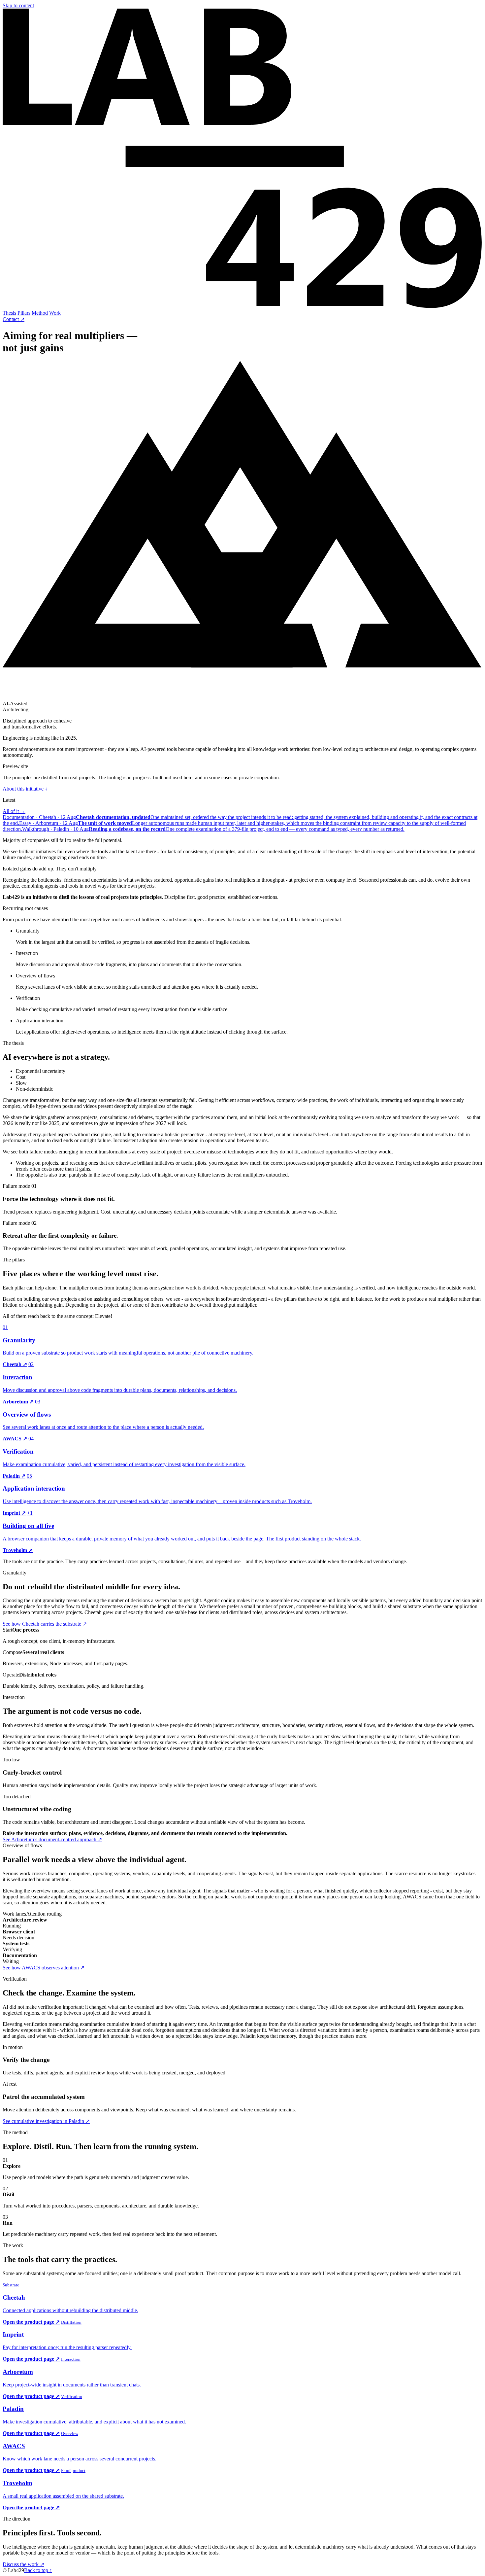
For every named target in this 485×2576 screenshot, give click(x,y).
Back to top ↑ (38, 2570)
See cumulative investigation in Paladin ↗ (46, 2121)
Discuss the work (23, 2564)
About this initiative (25, 789)
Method (40, 313)
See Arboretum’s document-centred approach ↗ (52, 1839)
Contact (14, 319)
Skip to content (18, 5)
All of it (14, 811)
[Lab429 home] (242, 307)
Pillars (24, 313)
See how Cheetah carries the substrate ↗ (45, 1624)
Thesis (9, 313)
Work (55, 313)
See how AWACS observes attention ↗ (44, 1968)
